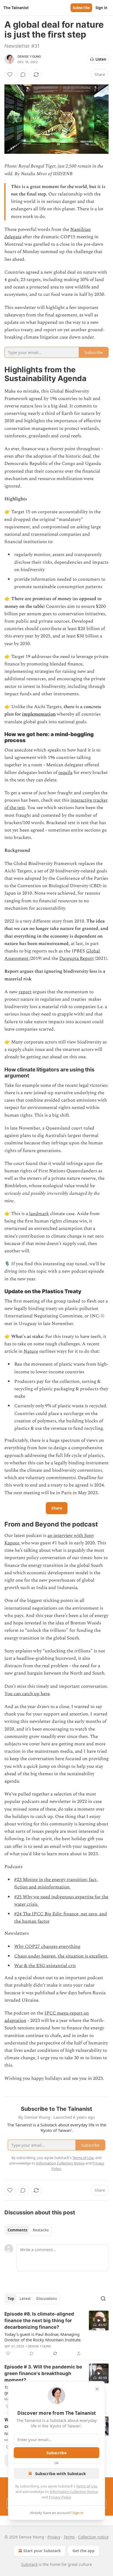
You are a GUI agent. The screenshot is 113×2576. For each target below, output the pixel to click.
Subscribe (81, 8)
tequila (65, 773)
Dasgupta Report (77, 958)
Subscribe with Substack (60, 2473)
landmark (39, 1214)
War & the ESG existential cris (45, 1966)
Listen (101, 59)
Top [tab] (11, 2299)
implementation (39, 714)
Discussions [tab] (46, 2299)
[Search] (103, 2299)
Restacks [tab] (41, 2230)
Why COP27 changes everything (47, 1947)
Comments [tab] (17, 2230)
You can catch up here (27, 1694)
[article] (56, 2334)
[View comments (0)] (23, 75)
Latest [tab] (25, 2299)
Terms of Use (87, 2486)
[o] (99, 2320)
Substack (29, 2564)
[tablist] (28, 2230)
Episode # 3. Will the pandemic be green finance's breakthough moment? (43, 2373)
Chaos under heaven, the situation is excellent (61, 1956)
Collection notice (93, 2537)
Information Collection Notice (74, 2492)
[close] (97, 2389)
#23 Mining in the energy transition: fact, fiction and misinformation (56, 1883)
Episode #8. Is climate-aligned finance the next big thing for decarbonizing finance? (39, 2320)
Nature (31, 1351)
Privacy (54, 2537)
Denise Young (29, 56)
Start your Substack (42, 2551)
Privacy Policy (60, 2497)
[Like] (10, 75)
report (25, 992)
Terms (69, 2537)
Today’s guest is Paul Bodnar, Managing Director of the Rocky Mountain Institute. (43, 2337)
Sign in (101, 8)
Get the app (84, 2551)
